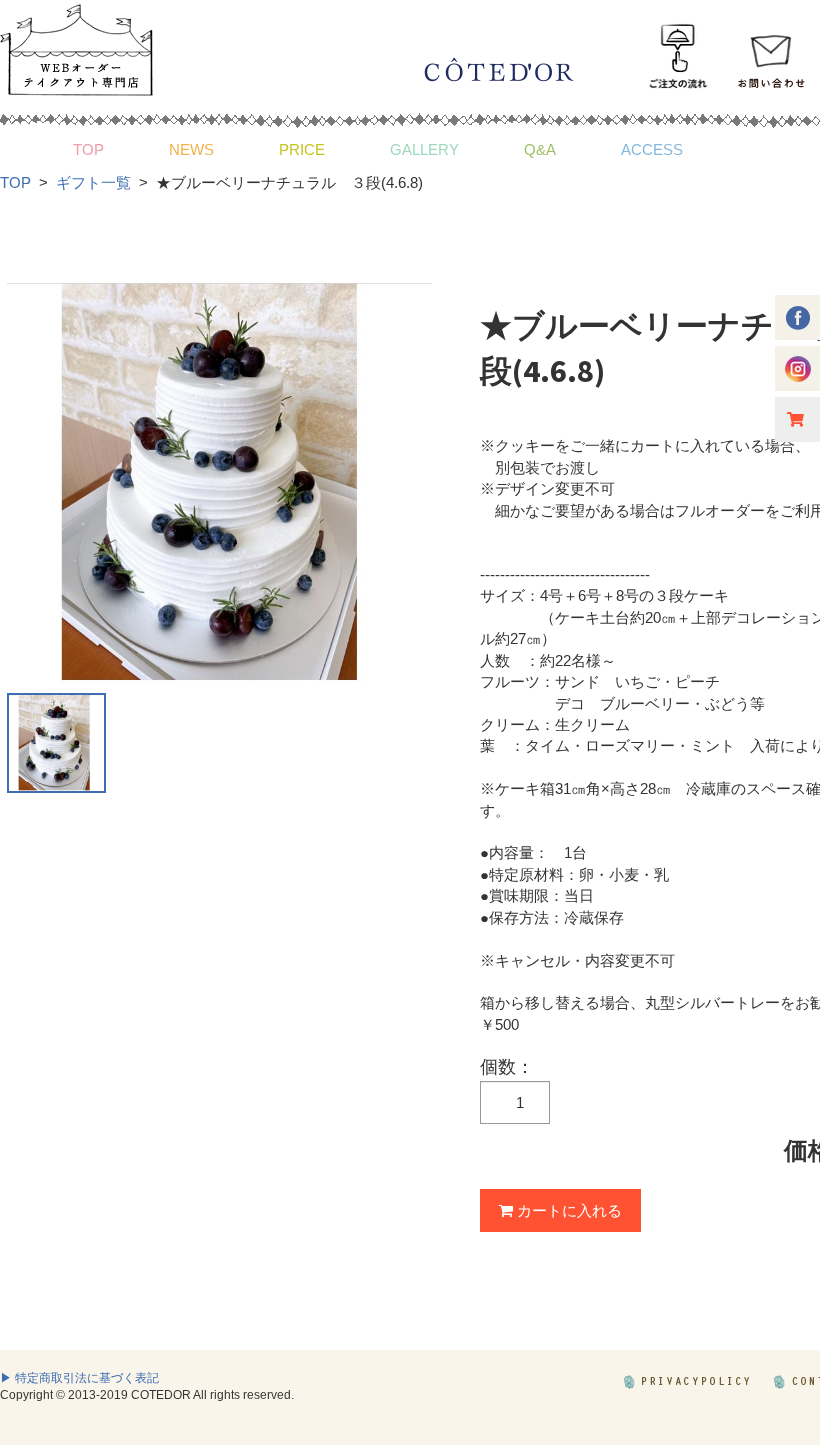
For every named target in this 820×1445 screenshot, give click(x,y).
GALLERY (424, 149)
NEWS (191, 149)
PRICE (302, 149)
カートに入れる (567, 1210)
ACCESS (652, 149)
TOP (88, 149)
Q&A (540, 149)
